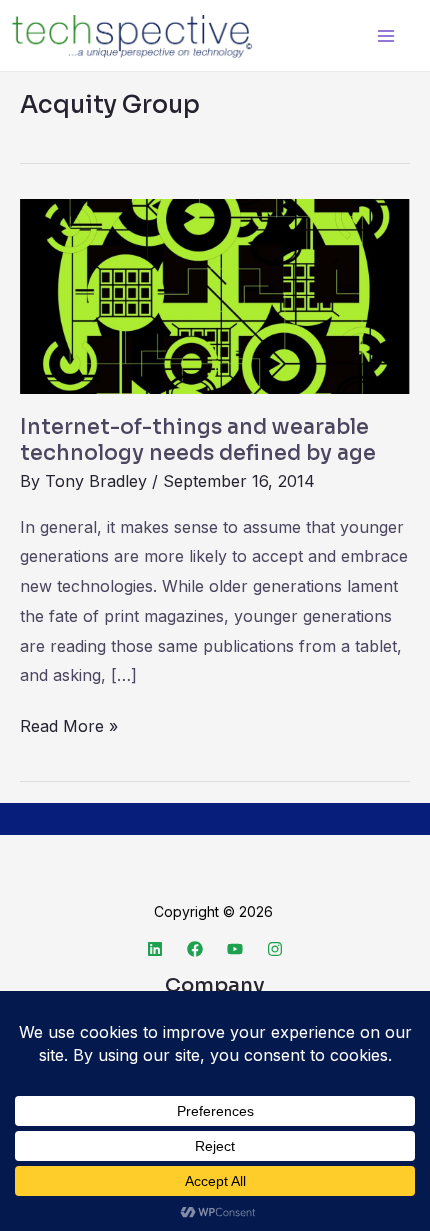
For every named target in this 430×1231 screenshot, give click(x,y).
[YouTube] (235, 949)
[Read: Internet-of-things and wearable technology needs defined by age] (215, 294)
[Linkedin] (155, 949)
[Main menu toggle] (385, 35)
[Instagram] (275, 949)
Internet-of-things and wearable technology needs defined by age (198, 440)
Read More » (69, 724)
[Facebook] (195, 949)
